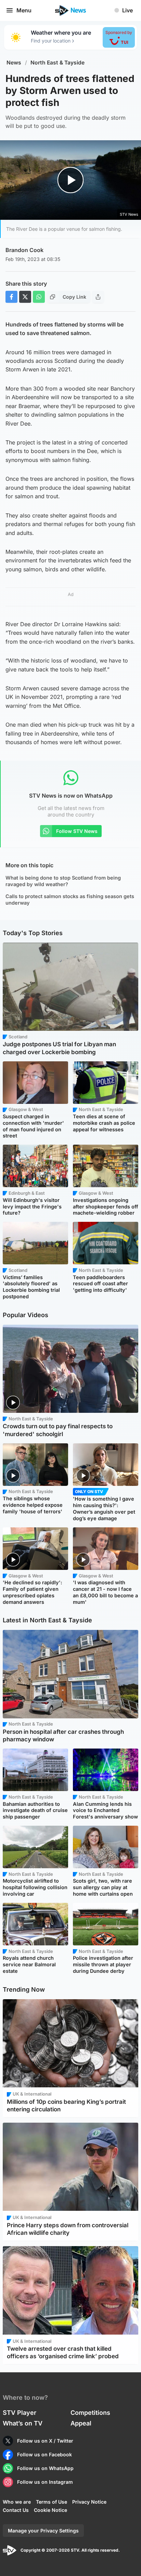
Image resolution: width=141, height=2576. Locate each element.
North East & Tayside (57, 63)
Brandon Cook (24, 250)
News (14, 63)
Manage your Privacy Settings (43, 2531)
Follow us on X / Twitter (45, 2441)
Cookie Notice (50, 2510)
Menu (24, 10)
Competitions (90, 2413)
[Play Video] (71, 180)
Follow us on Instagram (45, 2482)
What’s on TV (23, 2423)
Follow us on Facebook (44, 2454)
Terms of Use (52, 2502)
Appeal (81, 2423)
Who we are (17, 2502)
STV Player (20, 2413)
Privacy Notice (89, 2502)
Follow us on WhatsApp (45, 2468)
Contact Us (16, 2510)
